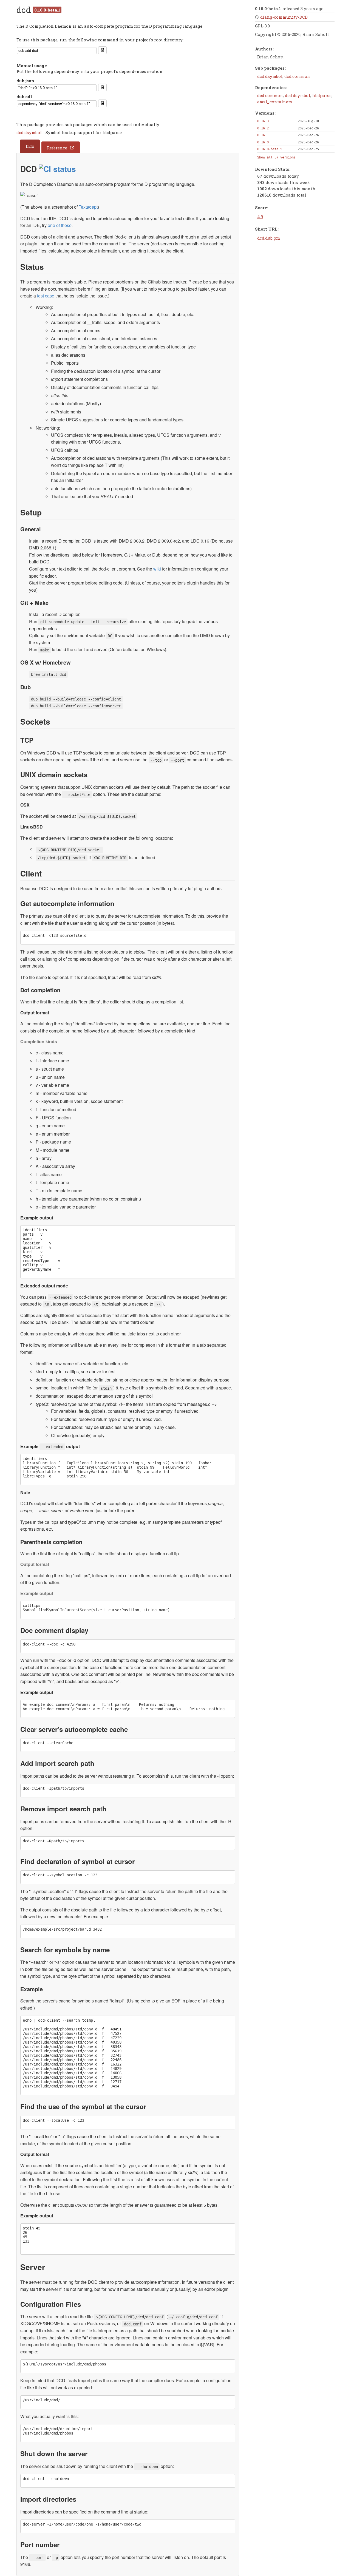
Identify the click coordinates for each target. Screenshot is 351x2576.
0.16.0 (263, 142)
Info (30, 146)
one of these (60, 225)
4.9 (260, 217)
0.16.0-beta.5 (270, 149)
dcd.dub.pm (269, 238)
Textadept (88, 207)
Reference (57, 148)
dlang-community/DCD (284, 17)
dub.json (25, 81)
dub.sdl (24, 97)
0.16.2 (263, 128)
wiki (157, 569)
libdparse (322, 95)
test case (46, 296)
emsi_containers (275, 102)
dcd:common (270, 95)
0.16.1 (263, 135)
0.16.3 (263, 121)
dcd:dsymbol (30, 132)
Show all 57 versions (276, 157)
